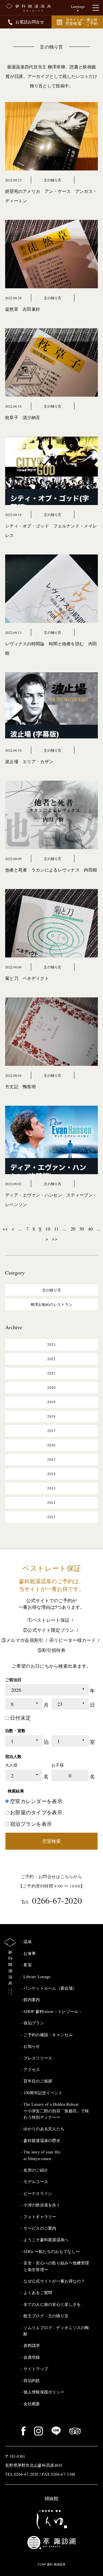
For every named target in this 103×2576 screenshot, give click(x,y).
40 (91, 1229)
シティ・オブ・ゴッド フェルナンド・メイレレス (51, 530)
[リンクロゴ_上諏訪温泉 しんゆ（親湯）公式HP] (51, 2519)
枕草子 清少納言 (23, 417)
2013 (51, 1488)
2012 (51, 1502)
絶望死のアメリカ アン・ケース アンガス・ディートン (51, 196)
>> (55, 1239)
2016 (51, 1445)
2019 (51, 1402)
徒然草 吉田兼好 (23, 309)
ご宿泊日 (13, 1680)
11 (57, 1229)
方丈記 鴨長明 (20, 1087)
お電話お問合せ (30, 22)
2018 (51, 1416)
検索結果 (16, 1791)
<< (5, 1229)
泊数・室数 (15, 1731)
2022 (51, 1359)
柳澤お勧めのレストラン (51, 1304)
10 (48, 1229)
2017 (51, 1431)
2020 (51, 1387)
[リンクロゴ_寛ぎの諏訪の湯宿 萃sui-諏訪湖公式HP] (51, 2542)
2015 (51, 1459)
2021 (51, 1373)
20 (73, 1229)
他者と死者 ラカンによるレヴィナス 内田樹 (51, 870)
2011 (51, 1517)
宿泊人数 (13, 1756)
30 (82, 1229)
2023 (51, 1344)
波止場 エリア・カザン (29, 761)
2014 (51, 1474)
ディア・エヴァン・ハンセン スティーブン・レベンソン (51, 1200)
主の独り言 (51, 47)
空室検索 (51, 1841)
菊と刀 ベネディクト (27, 978)
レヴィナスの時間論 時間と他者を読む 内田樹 (51, 648)
